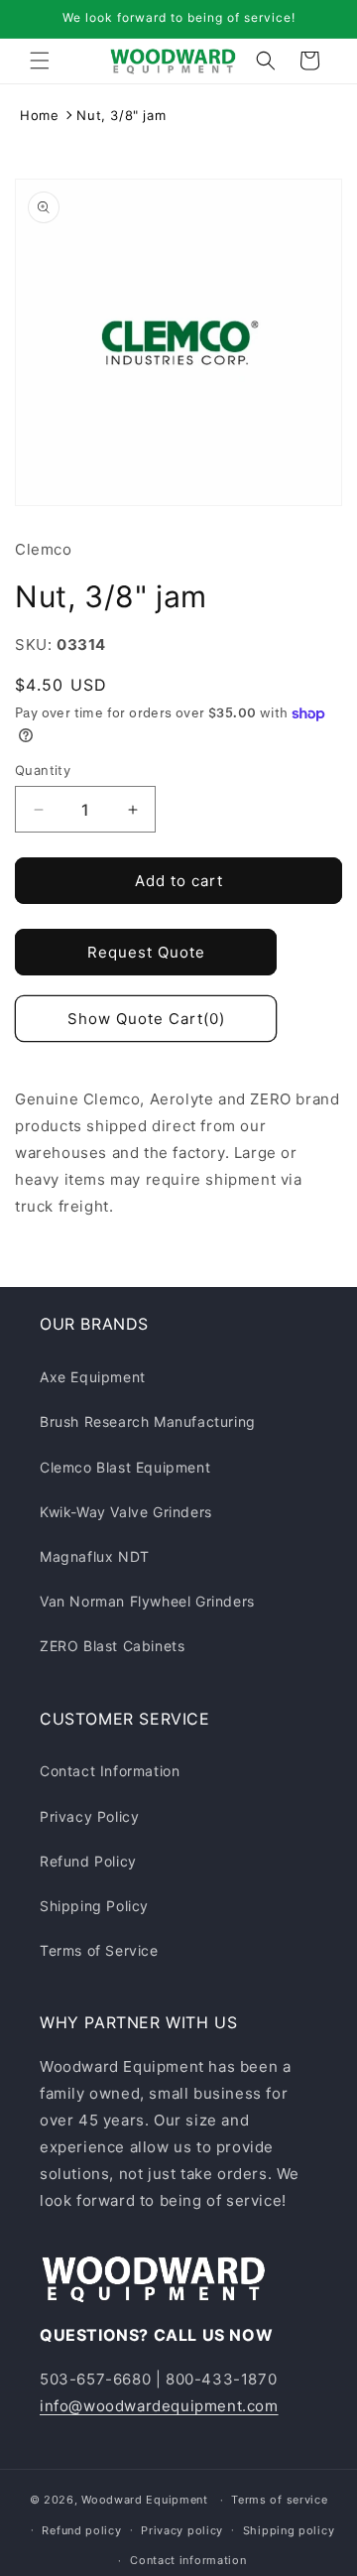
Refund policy (81, 2530)
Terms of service (279, 2500)
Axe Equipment (93, 1377)
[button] (40, 61)
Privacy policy (182, 2530)
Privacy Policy (89, 1816)
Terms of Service (99, 1950)
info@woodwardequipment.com (159, 2406)
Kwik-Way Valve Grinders (126, 1512)
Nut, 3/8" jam (121, 115)
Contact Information (110, 1771)
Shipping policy (289, 2530)
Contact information (188, 2560)
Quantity (43, 770)
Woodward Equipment (145, 2500)
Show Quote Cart (146, 1019)
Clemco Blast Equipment (125, 1467)
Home (39, 115)
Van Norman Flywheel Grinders (147, 1601)
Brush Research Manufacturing (148, 1421)
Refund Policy (88, 1861)
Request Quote (146, 952)
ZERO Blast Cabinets (112, 1646)
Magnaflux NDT (95, 1556)
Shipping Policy (94, 1906)
